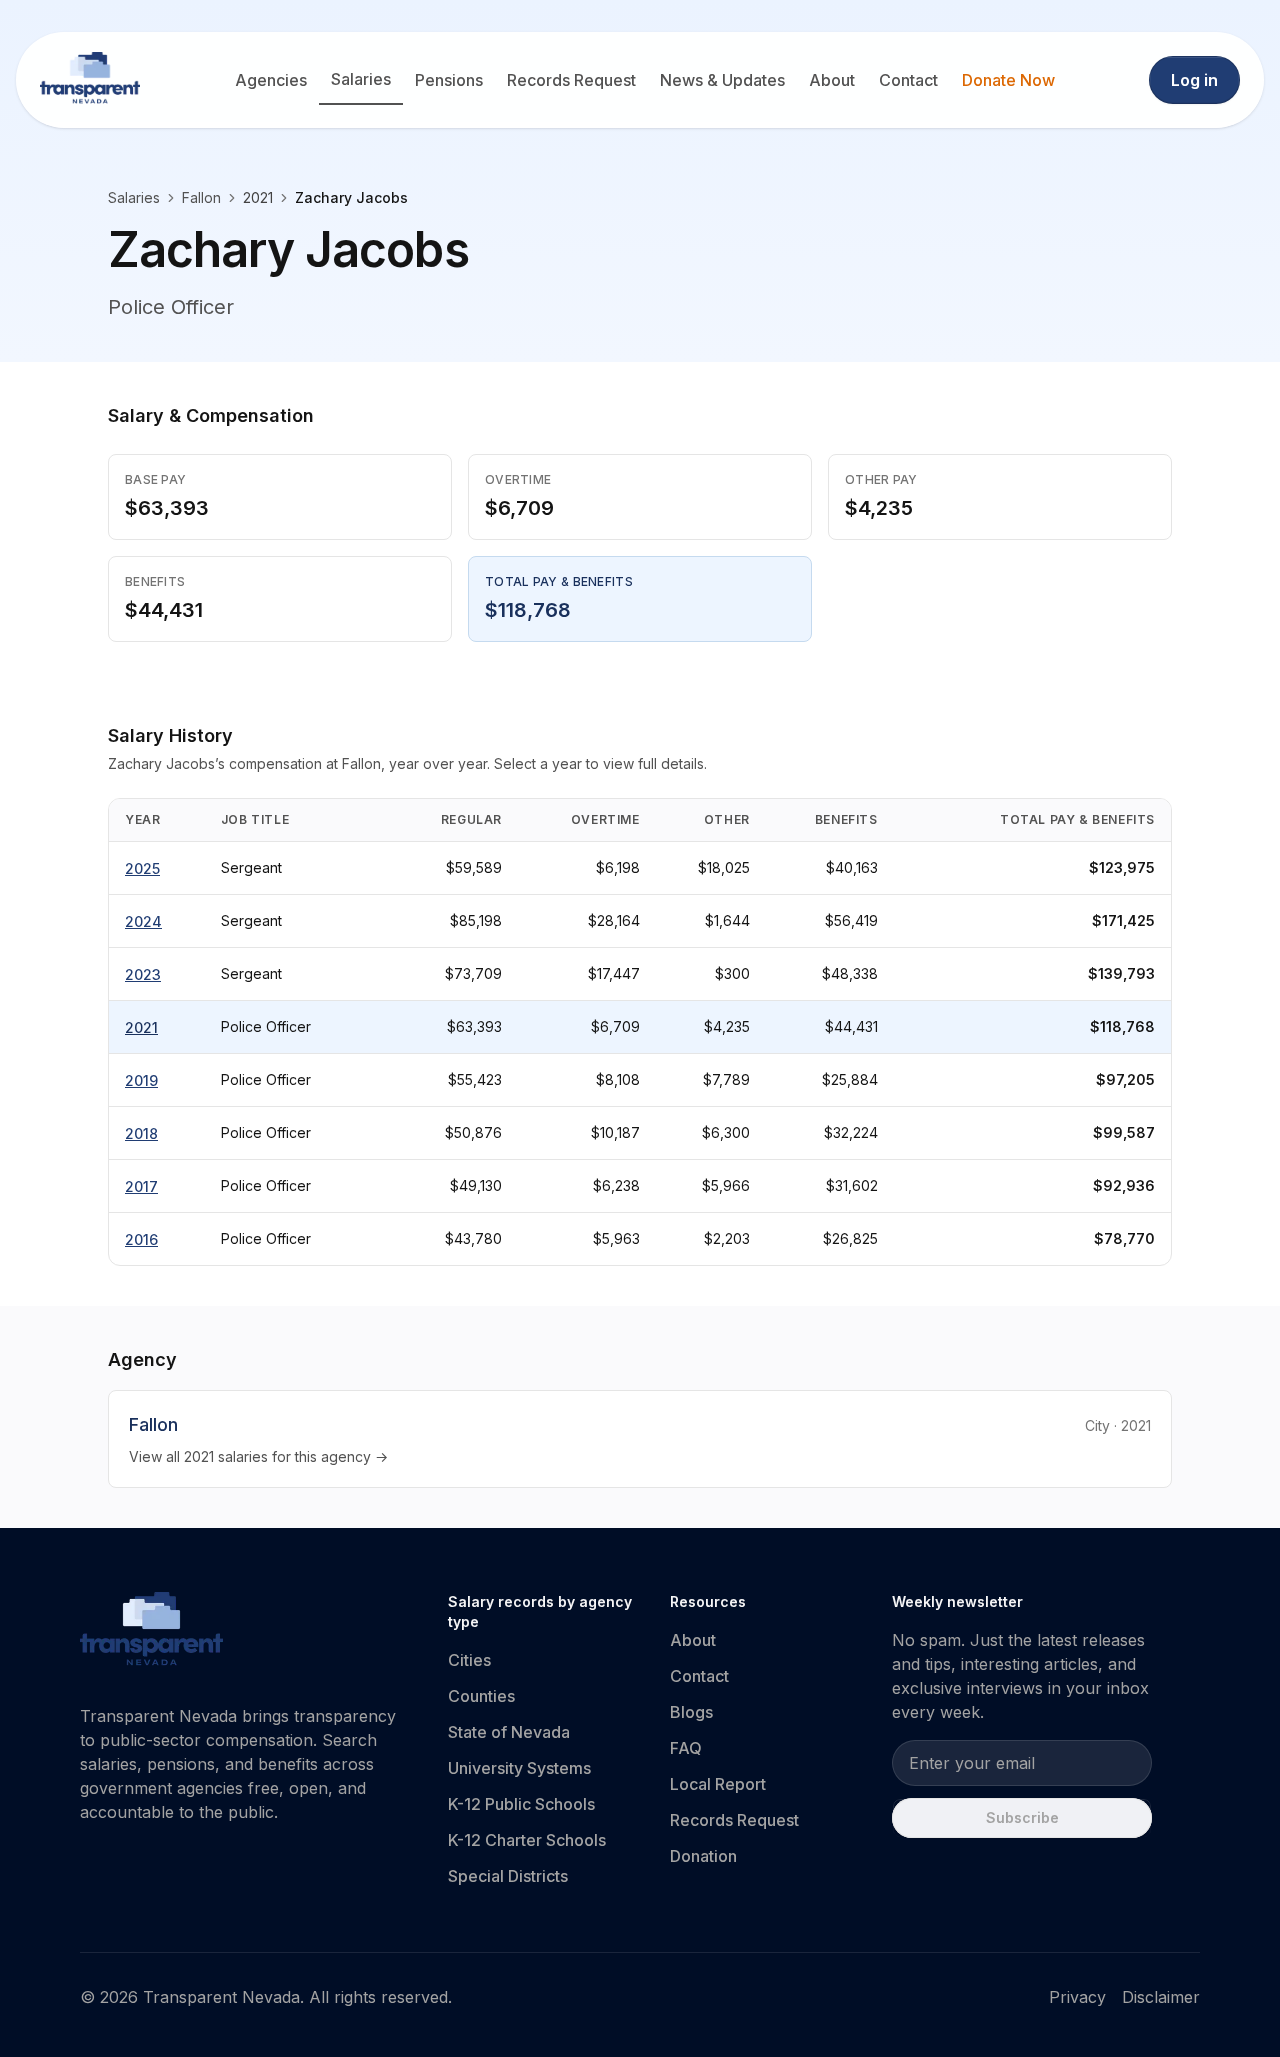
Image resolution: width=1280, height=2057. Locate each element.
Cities (469, 1660)
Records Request (571, 80)
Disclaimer (1161, 1997)
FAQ (686, 1748)
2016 (141, 1239)
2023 (143, 974)
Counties (481, 1696)
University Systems (519, 1768)
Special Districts (508, 1876)
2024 (143, 921)
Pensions (449, 80)
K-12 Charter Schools (527, 1840)
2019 (141, 1080)
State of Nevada (509, 1732)
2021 (141, 1027)
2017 (141, 1186)
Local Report (718, 1784)
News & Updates (722, 80)
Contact (908, 80)
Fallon (201, 197)
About (832, 80)
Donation (703, 1856)
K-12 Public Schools (521, 1804)
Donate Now (1008, 80)
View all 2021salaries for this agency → (258, 1456)
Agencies (271, 80)
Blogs (691, 1712)
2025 (142, 868)
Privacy (1077, 1997)
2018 (141, 1133)
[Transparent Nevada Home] (151, 1632)
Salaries (361, 79)
